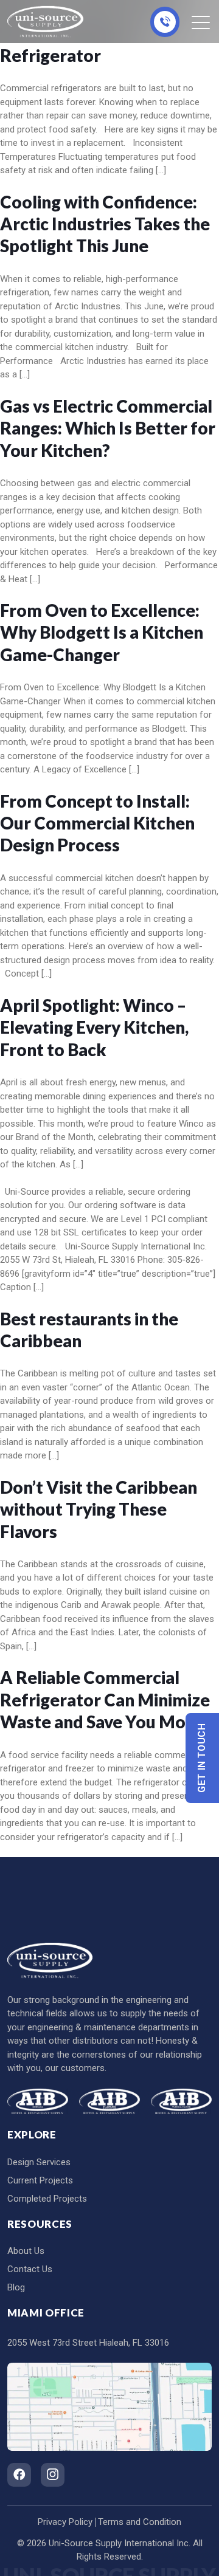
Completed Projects (47, 2199)
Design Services (39, 2162)
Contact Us (30, 2269)
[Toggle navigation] (202, 22)
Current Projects (40, 2180)
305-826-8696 (165, 22)
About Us (26, 2251)
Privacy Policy (65, 2522)
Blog (16, 2287)
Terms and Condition (140, 2522)
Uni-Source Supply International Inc (119, 2543)
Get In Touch (202, 1758)
